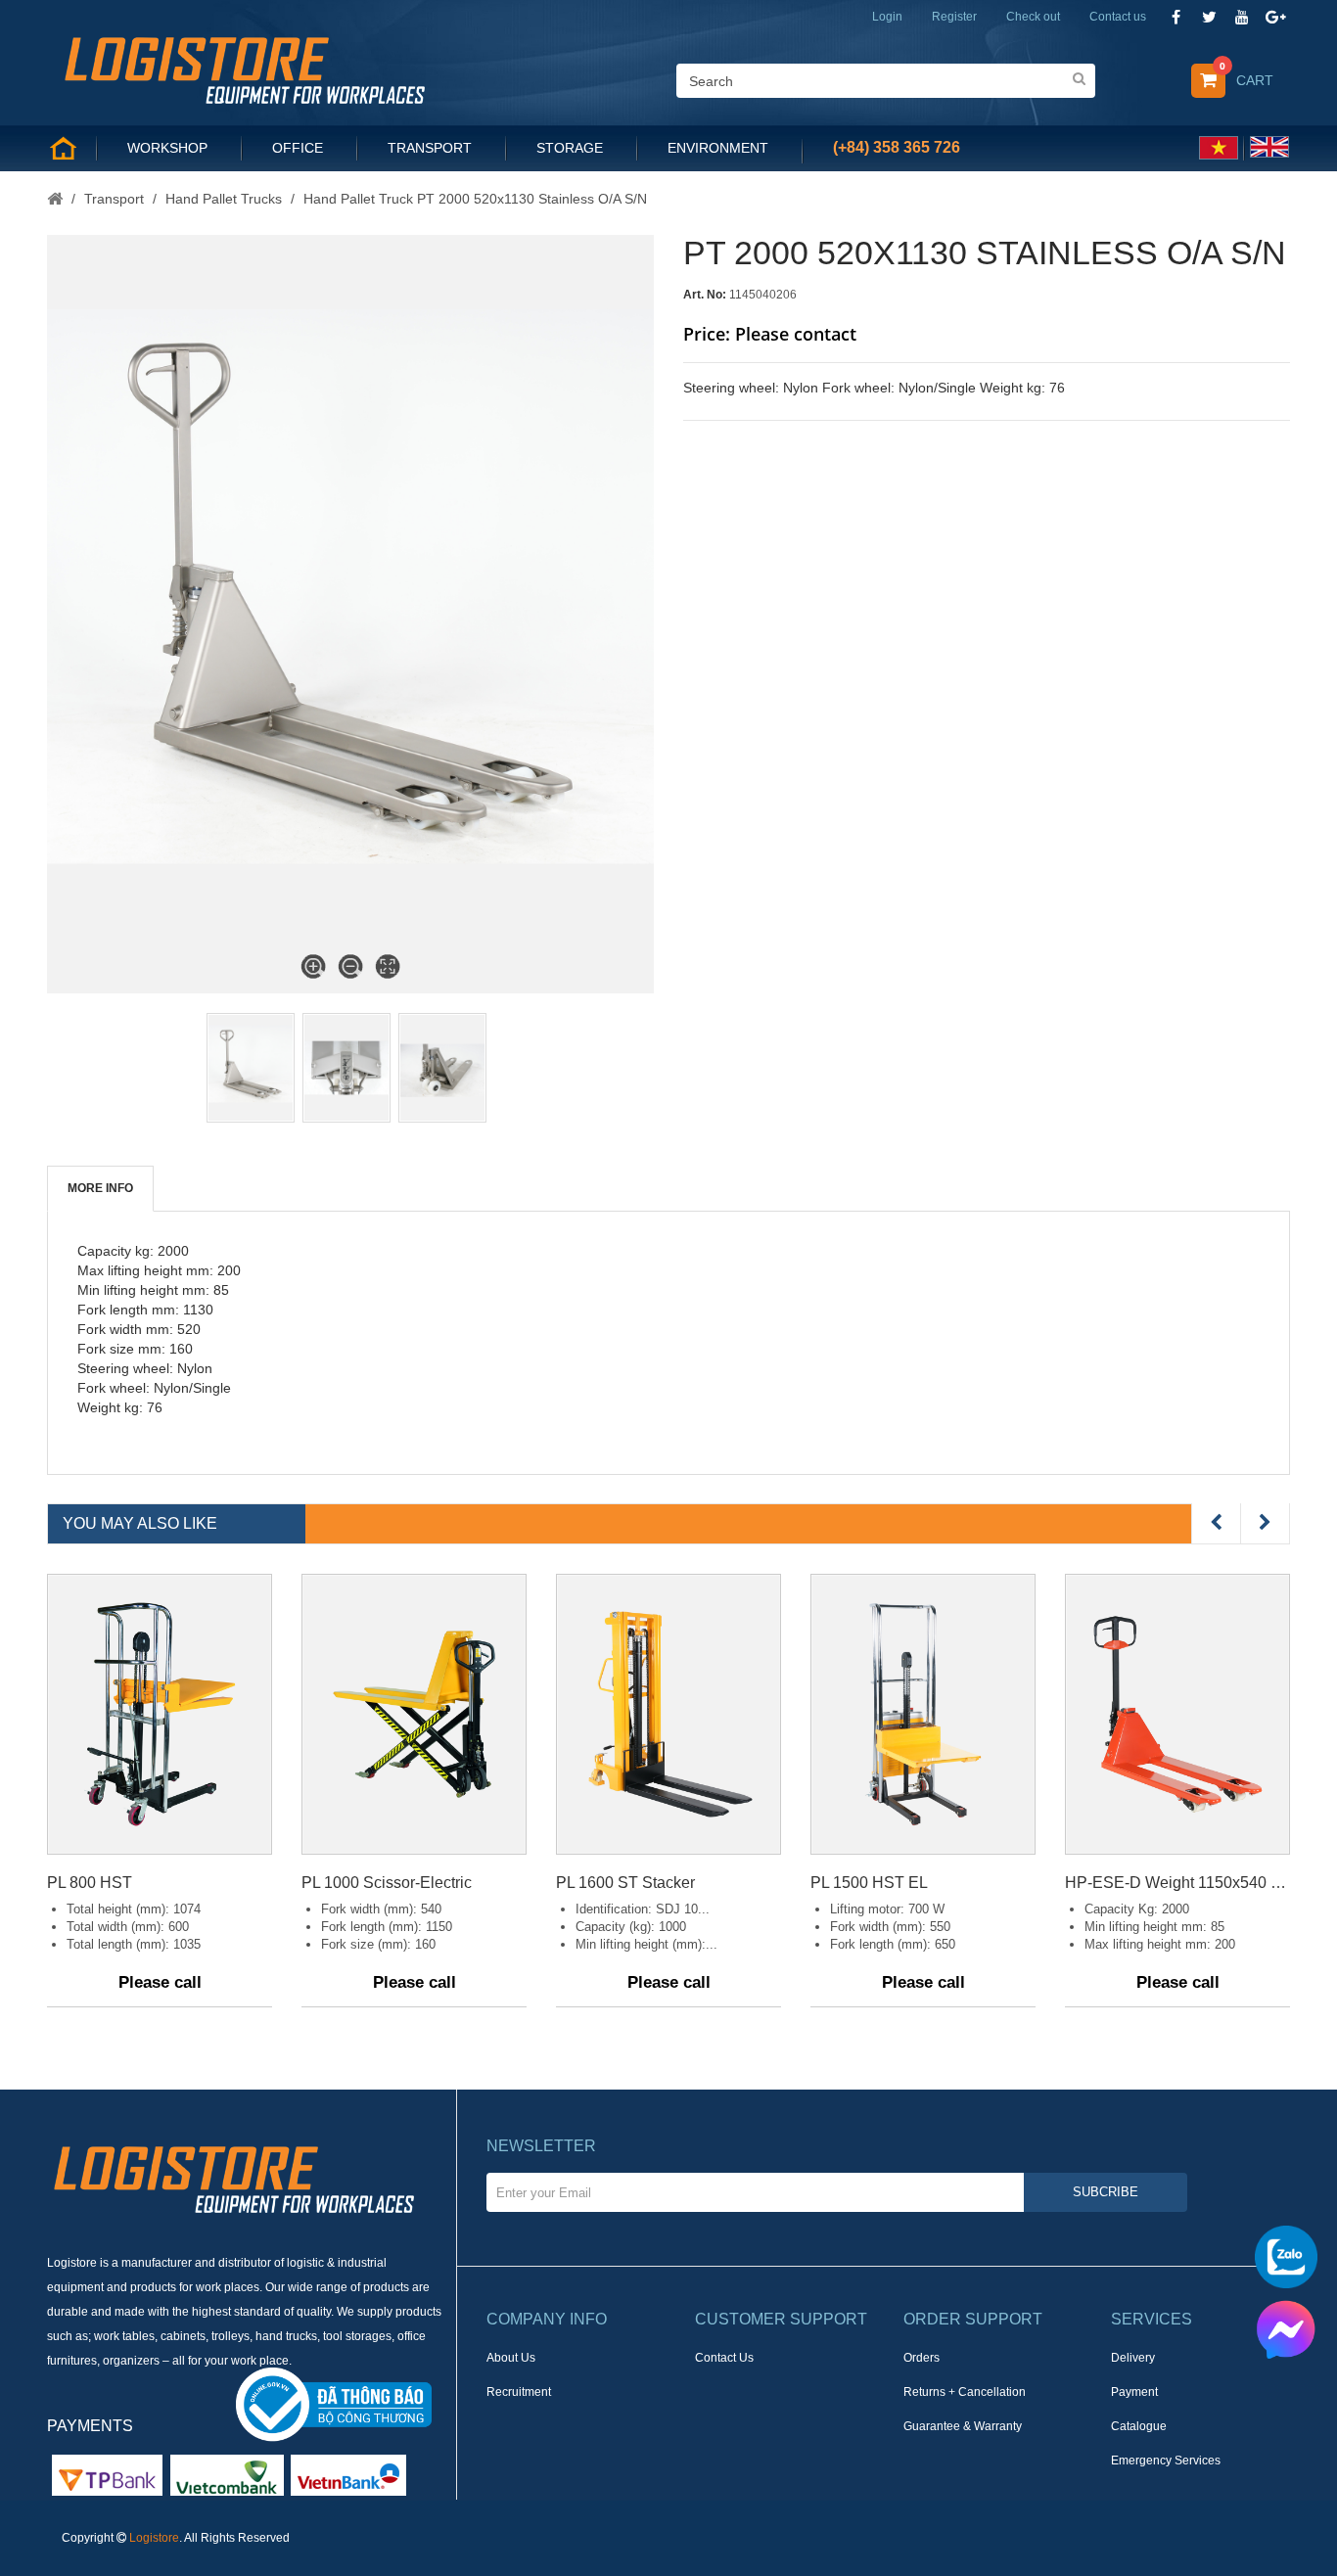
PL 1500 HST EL (869, 1883)
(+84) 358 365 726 (897, 147)
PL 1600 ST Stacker (625, 1883)
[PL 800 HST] (160, 1714)
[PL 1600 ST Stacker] (668, 1714)
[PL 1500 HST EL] (923, 1714)
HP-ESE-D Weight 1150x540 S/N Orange (1177, 1883)
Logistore (154, 2538)
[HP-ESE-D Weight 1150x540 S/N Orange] (1177, 1714)
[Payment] (227, 2474)
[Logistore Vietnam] (244, 69)
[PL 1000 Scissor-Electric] (414, 1714)
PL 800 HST (90, 1883)
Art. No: (705, 295)
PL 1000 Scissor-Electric (387, 1883)
